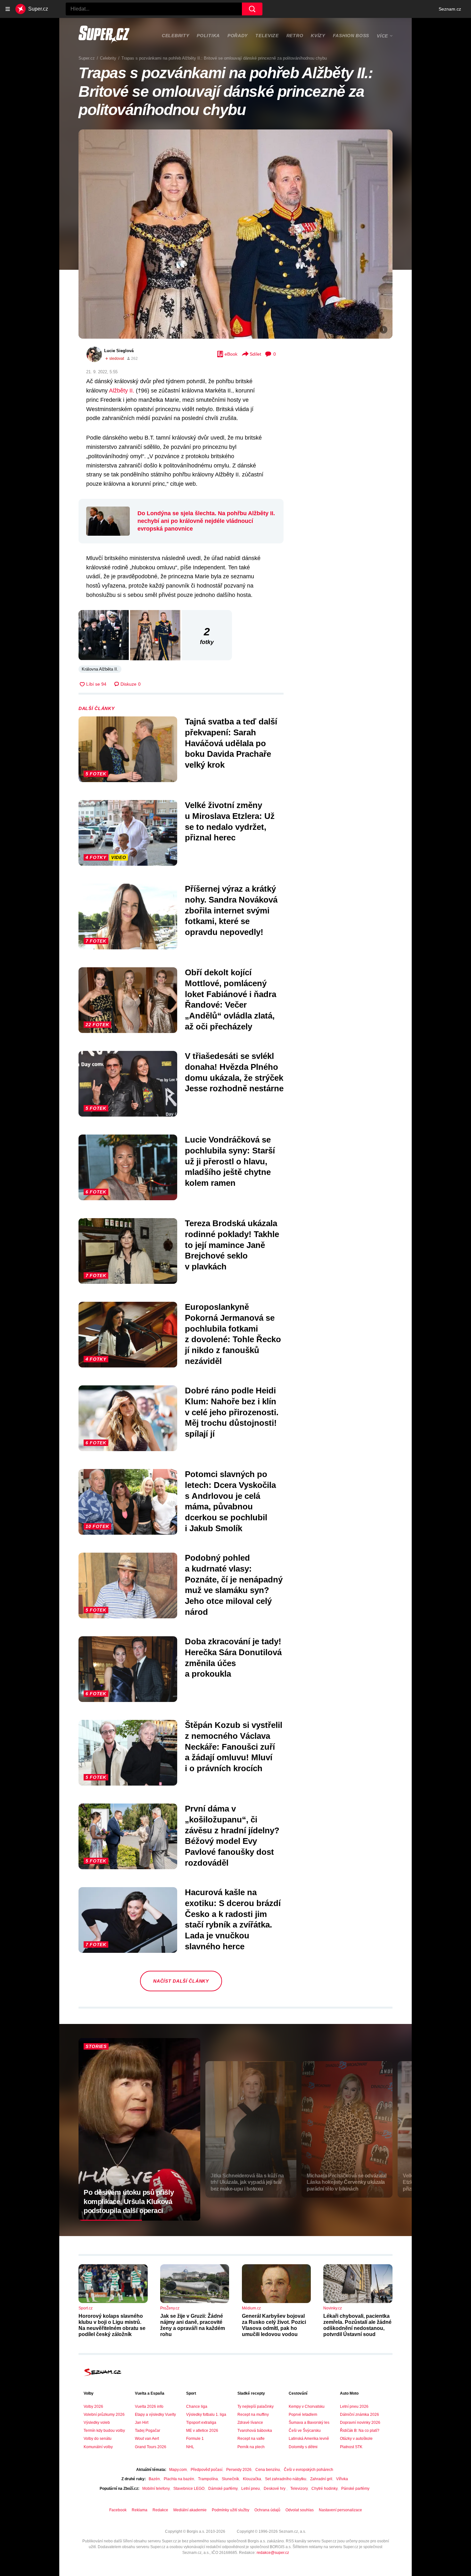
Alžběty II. (122, 391)
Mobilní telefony (156, 2489)
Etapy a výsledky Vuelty (155, 2415)
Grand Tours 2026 (151, 2447)
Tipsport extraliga (201, 2423)
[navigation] (8, 9)
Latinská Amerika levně (309, 2439)
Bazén (154, 2479)
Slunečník (230, 2479)
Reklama (140, 2510)
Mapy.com (178, 2470)
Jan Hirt (142, 2423)
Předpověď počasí (207, 2470)
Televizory (299, 2489)
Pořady (238, 36)
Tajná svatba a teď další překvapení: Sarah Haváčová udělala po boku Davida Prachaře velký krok (231, 743)
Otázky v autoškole (356, 2439)
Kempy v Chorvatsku (307, 2407)
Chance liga (197, 2407)
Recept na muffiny (253, 2415)
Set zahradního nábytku (286, 2479)
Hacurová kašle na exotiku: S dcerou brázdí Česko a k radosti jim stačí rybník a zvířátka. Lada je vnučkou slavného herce (233, 1919)
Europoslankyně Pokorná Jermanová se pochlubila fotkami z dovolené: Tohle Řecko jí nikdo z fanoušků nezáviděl (233, 1334)
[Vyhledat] (252, 9)
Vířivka (342, 2479)
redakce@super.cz (273, 2553)
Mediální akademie (190, 2510)
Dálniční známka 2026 (359, 2415)
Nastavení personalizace (340, 2510)
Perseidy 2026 (239, 2470)
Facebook (118, 2510)
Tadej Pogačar (148, 2431)
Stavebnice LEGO (189, 2489)
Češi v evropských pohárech (309, 2470)
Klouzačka (252, 2479)
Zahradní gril (321, 2479)
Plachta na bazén (179, 2479)
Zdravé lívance (250, 2423)
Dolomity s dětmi (303, 2447)
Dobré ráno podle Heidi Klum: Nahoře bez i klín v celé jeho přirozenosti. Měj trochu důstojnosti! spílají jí (232, 1412)
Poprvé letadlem (303, 2415)
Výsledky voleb (97, 2423)
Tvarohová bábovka (255, 2431)
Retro (295, 36)
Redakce (160, 2510)
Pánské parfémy (355, 2489)
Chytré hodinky (324, 2489)
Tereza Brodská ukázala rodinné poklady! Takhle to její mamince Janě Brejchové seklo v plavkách (232, 1245)
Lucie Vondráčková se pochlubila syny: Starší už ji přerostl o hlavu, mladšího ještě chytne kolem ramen (230, 1161)
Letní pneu (251, 2489)
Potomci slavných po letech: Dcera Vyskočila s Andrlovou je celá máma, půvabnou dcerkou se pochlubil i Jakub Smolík (230, 1501)
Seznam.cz (450, 9)
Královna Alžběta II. (100, 669)
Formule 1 (195, 2439)
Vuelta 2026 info (149, 2407)
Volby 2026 (93, 2407)
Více (382, 36)
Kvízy (318, 36)
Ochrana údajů (267, 2510)
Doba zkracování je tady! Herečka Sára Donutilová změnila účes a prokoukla (233, 1658)
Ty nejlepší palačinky (256, 2407)
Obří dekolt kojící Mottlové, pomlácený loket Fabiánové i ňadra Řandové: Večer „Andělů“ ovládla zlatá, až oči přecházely (231, 999)
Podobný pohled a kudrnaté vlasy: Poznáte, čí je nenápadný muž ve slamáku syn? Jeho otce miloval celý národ (234, 1585)
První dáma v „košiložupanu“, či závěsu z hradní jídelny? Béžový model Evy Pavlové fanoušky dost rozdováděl (232, 1836)
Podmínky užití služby (231, 2510)
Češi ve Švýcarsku (305, 2431)
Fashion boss (351, 36)
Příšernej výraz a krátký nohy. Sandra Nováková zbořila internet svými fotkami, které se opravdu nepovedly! (231, 910)
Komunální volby (98, 2447)
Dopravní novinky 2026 (360, 2423)
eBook (231, 354)
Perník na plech (251, 2447)
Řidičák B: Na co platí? (360, 2431)
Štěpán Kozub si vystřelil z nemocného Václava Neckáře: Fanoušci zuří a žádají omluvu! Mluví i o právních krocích (234, 1747)
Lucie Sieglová (119, 351)
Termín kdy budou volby (104, 2431)
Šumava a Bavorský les (309, 2423)
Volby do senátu (98, 2439)
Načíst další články (181, 1981)
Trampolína (208, 2479)
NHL (190, 2447)
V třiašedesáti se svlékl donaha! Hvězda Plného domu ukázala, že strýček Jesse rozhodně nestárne (234, 1072)
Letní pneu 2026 (354, 2407)
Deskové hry (275, 2489)
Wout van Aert (147, 2439)
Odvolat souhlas (300, 2510)
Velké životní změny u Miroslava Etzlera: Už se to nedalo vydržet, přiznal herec (230, 821)
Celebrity (175, 36)
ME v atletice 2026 (202, 2431)
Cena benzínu (268, 2470)
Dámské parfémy (223, 2489)
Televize (267, 36)
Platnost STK (351, 2447)
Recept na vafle (251, 2439)
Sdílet (255, 354)
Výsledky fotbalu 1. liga (206, 2415)
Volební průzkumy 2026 (104, 2415)
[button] (235, 234)
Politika (208, 36)
